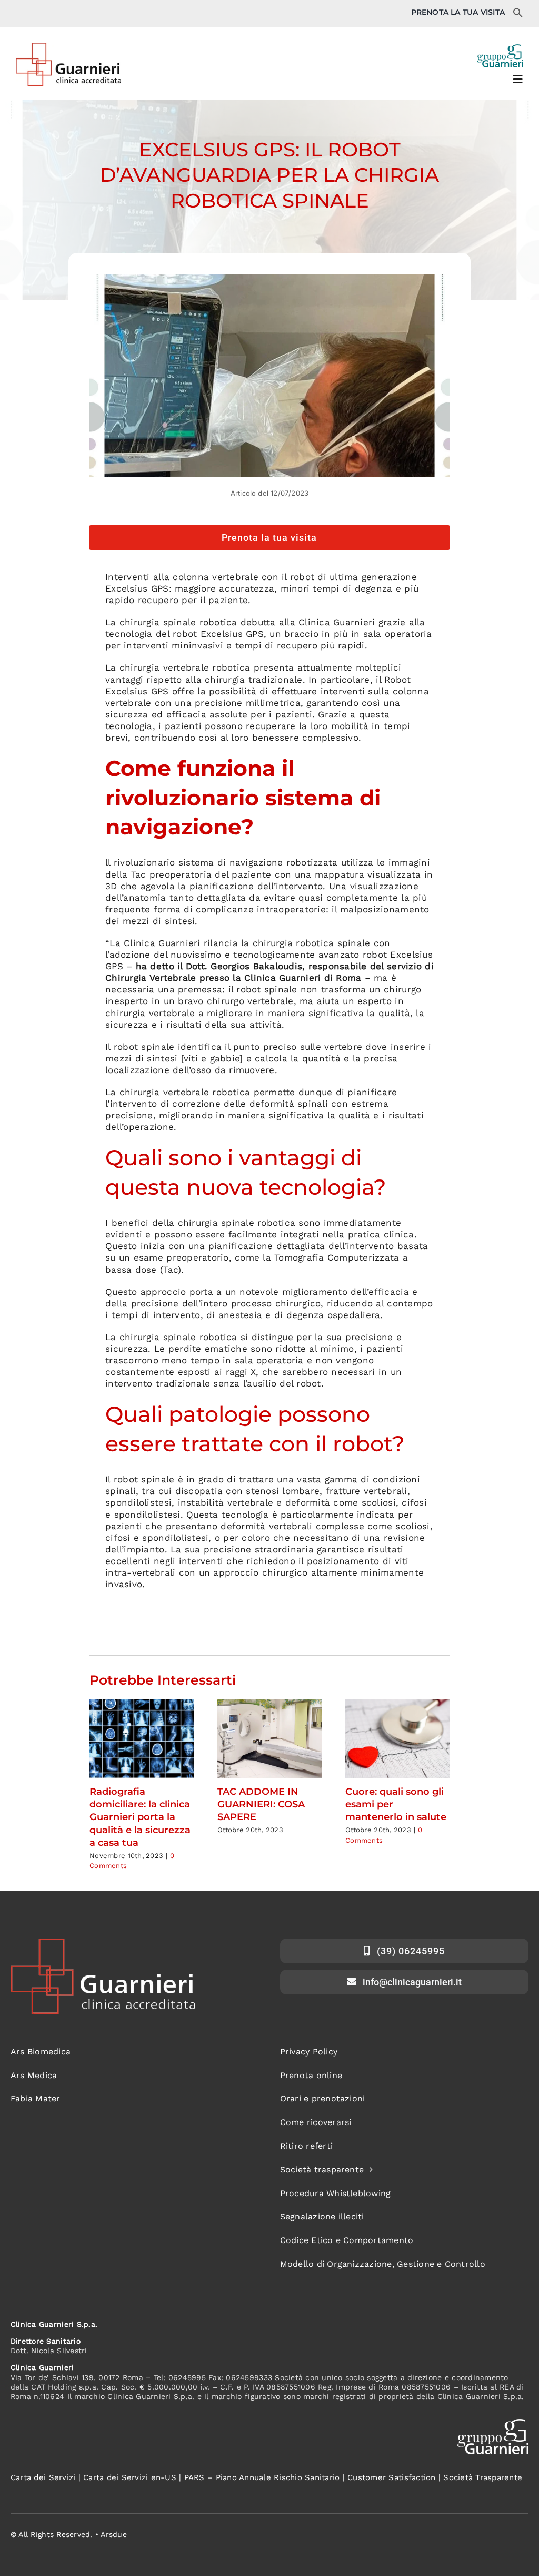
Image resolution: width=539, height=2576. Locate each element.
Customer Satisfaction (391, 2477)
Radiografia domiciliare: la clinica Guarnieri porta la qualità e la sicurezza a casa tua (140, 1817)
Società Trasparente (483, 2477)
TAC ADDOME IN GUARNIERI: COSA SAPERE (261, 1805)
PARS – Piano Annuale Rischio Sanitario (262, 2477)
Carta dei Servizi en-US (130, 2477)
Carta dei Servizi (43, 2477)
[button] (518, 15)
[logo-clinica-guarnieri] (68, 47)
